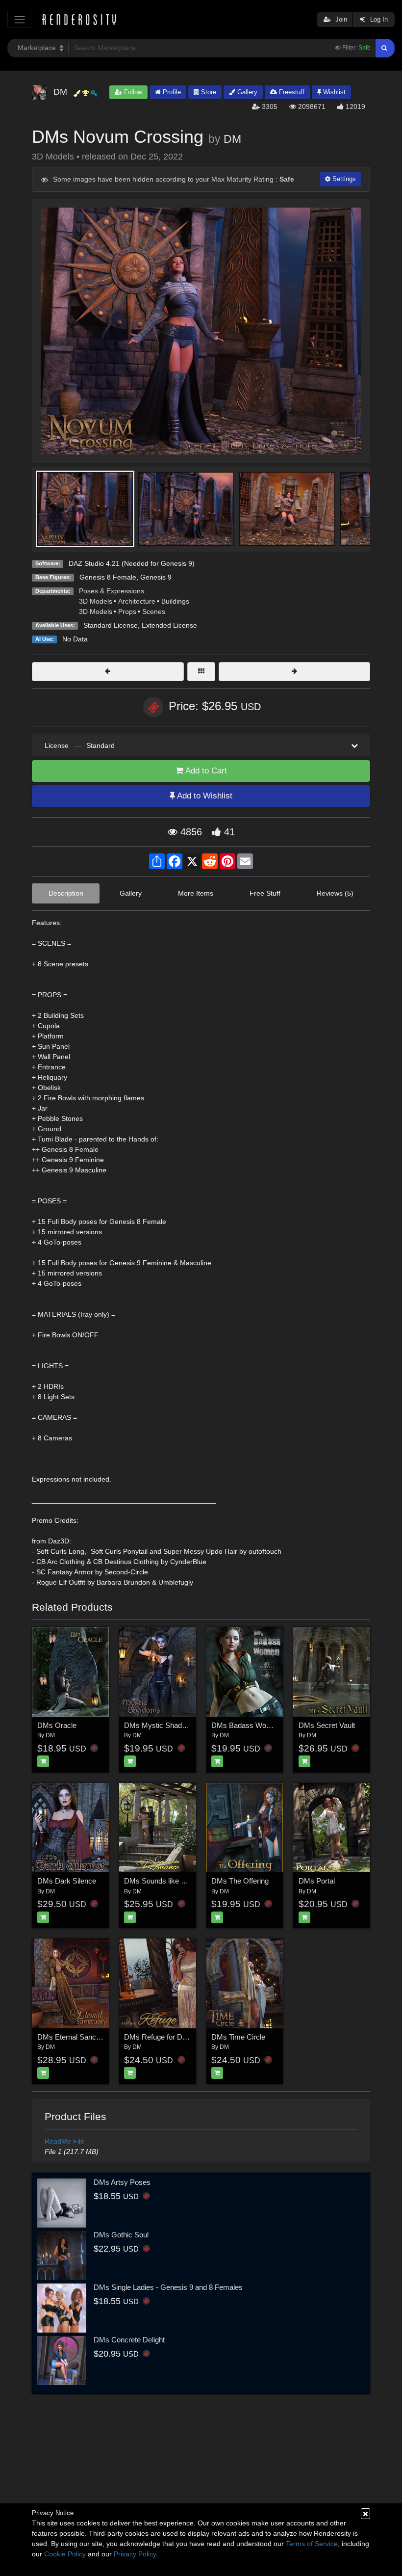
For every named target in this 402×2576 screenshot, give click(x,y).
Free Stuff (265, 893)
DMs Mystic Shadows (160, 1725)
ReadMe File (64, 2141)
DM (232, 139)
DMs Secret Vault (327, 1725)
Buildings (175, 601)
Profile (171, 92)
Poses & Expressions (112, 591)
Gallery (246, 92)
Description (66, 893)
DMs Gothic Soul (121, 2235)
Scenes (154, 611)
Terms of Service (312, 2544)
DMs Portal (317, 1881)
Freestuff (291, 92)
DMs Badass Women (246, 1725)
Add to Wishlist (204, 796)
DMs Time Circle (238, 2037)
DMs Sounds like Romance (168, 1881)
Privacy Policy (135, 2554)
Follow (132, 92)
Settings (343, 179)
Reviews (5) (335, 893)
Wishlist (333, 92)
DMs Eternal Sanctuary (75, 2037)
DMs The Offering (240, 1881)
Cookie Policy (65, 2554)
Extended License (169, 625)
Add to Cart (205, 771)
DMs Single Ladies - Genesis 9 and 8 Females (168, 2287)
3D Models (96, 601)
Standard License (111, 625)
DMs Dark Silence (67, 1881)
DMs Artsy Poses (122, 2182)
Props (127, 611)
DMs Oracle (57, 1725)
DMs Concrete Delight (129, 2340)
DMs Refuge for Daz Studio (168, 2037)
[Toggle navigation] (19, 19)
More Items (196, 893)
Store (208, 92)
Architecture (137, 601)
